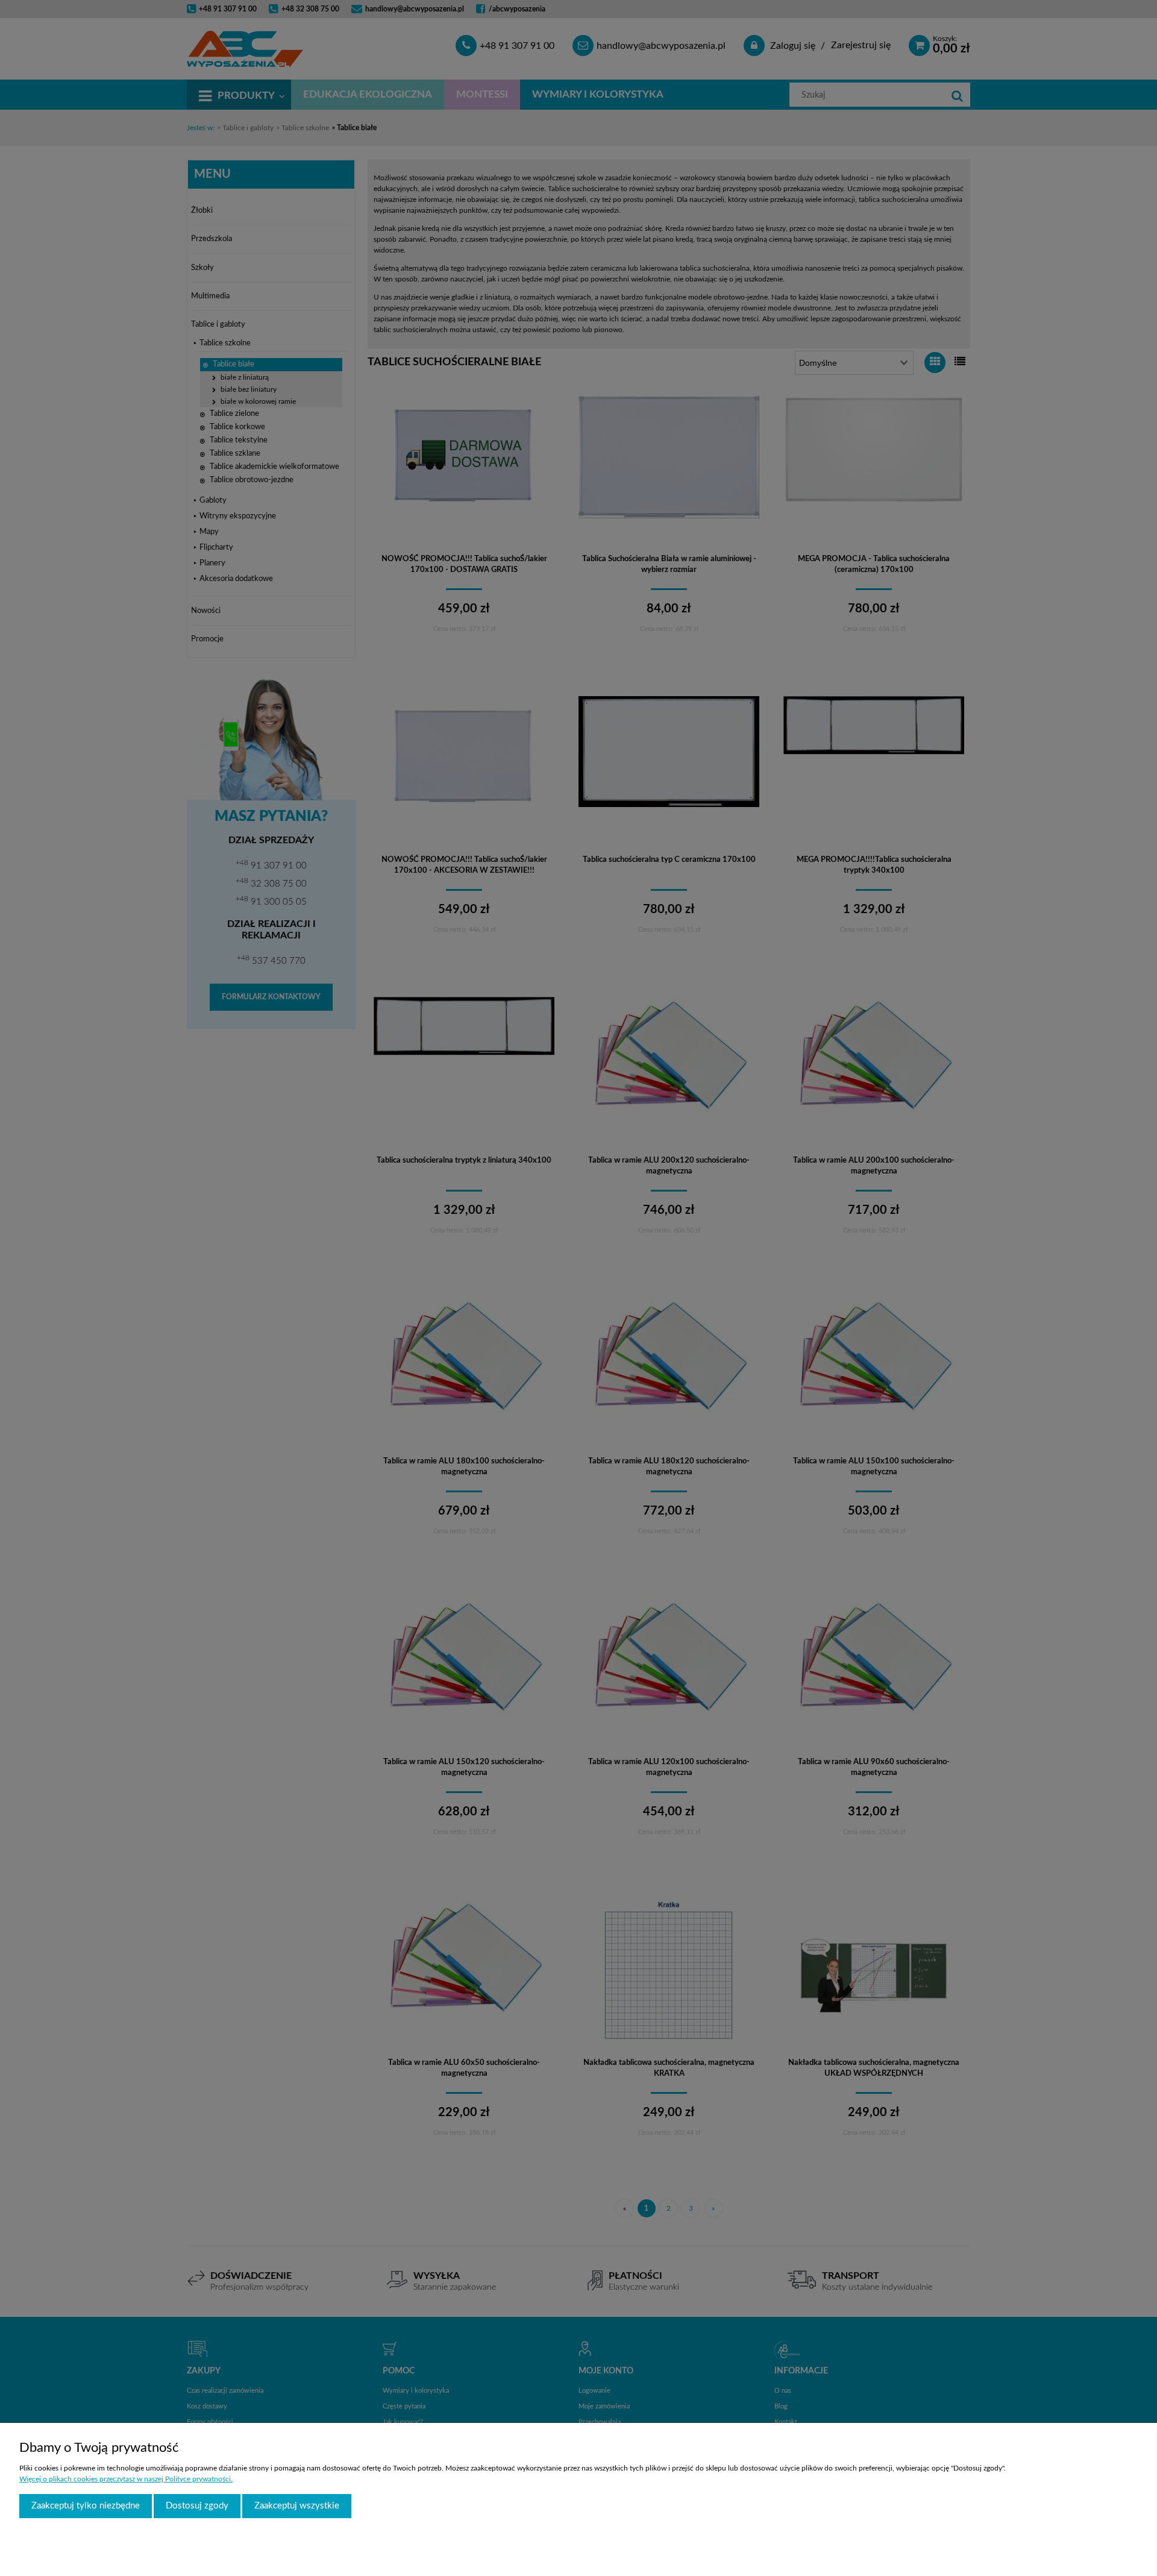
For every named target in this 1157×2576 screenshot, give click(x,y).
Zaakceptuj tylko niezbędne (86, 2506)
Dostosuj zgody (197, 2506)
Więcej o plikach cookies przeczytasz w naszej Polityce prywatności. (126, 2479)
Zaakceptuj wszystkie (297, 2506)
